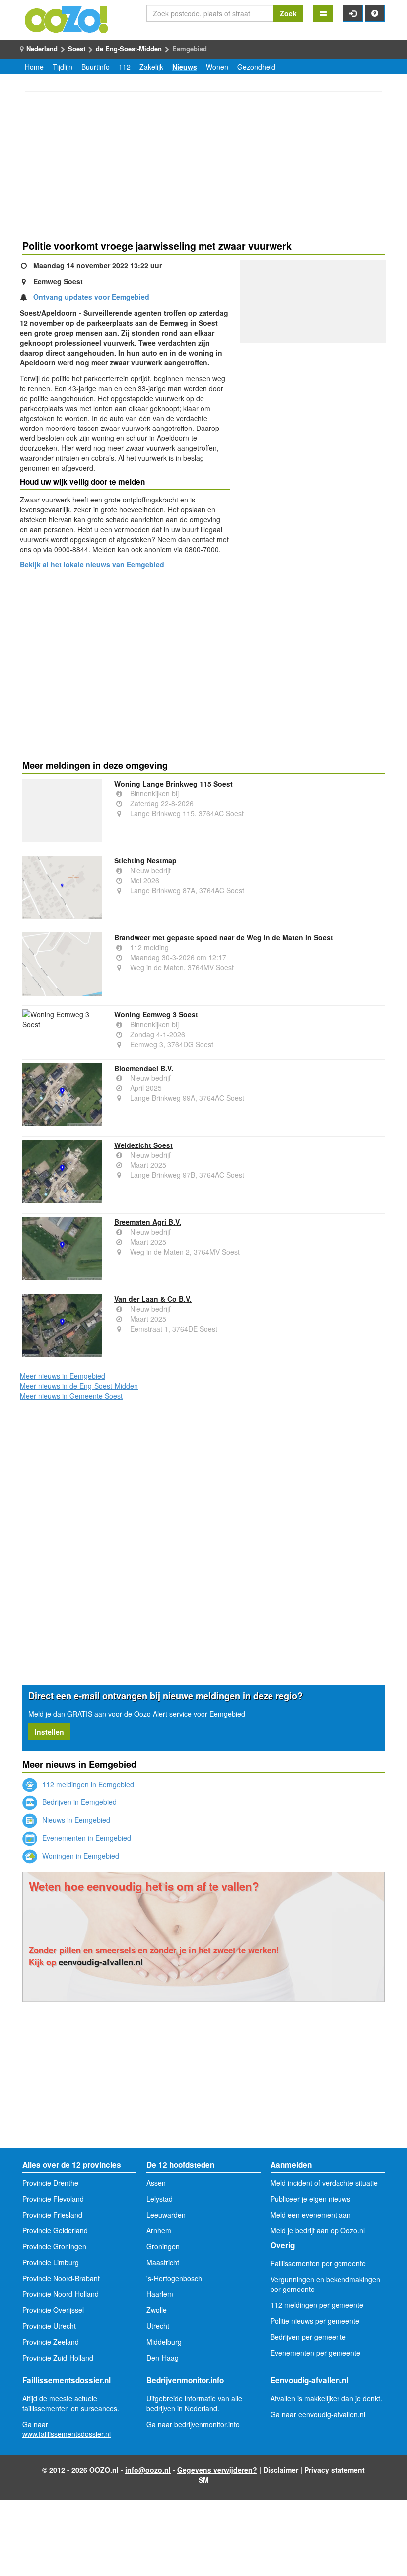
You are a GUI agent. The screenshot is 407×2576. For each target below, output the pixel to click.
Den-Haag (163, 2358)
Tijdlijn (63, 67)
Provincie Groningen (54, 2246)
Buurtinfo (96, 67)
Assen (156, 2183)
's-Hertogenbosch (174, 2278)
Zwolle (157, 2310)
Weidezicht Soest (143, 1145)
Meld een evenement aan (311, 2215)
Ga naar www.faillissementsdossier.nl (67, 2429)
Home (34, 67)
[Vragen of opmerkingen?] (375, 13)
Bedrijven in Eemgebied (78, 1802)
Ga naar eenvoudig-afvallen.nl (318, 2414)
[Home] (67, 18)
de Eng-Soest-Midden (129, 48)
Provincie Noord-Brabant (61, 2278)
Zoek (288, 13)
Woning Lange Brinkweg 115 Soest (173, 784)
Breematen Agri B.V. (148, 1222)
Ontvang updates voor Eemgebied (91, 297)
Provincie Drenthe (50, 2183)
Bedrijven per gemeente (308, 2337)
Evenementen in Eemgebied (86, 1838)
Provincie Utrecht (49, 2326)
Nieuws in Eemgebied (75, 1820)
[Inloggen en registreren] (353, 13)
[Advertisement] (203, 167)
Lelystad (160, 2199)
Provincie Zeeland (51, 2342)
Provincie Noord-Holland (61, 2294)
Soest (77, 48)
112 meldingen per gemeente (317, 2305)
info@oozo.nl (148, 2470)
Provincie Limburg (51, 2262)
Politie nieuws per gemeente (315, 2321)
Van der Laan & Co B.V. (153, 1299)
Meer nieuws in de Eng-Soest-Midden (79, 1386)
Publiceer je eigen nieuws (310, 2199)
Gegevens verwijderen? (217, 2470)
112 (125, 67)
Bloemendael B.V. (144, 1068)
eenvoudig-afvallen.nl (101, 1962)
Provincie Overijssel (53, 2310)
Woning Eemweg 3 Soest (156, 1014)
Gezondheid (256, 67)
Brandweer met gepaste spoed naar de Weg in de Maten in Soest (224, 937)
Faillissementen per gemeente (318, 2263)
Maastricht (163, 2262)
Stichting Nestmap (145, 860)
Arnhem (159, 2230)
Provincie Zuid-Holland (58, 2358)
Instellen (49, 1732)
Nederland (42, 48)
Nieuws (185, 67)
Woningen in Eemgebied (80, 1856)
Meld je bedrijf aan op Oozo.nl (318, 2230)
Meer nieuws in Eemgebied (63, 1376)
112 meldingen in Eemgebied (87, 1784)
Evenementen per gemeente (315, 2353)
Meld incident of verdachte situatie (324, 2183)
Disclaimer (281, 2470)
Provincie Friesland (52, 2215)
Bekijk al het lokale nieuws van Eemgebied (92, 564)
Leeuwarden (166, 2215)
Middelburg (164, 2342)
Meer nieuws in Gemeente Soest (71, 1396)
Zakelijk (151, 67)
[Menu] (323, 13)
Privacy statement (335, 2470)
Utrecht (158, 2326)
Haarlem (160, 2294)
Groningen (163, 2246)
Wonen (217, 67)
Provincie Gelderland (55, 2230)
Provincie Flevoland (53, 2199)
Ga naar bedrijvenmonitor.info (193, 2424)
